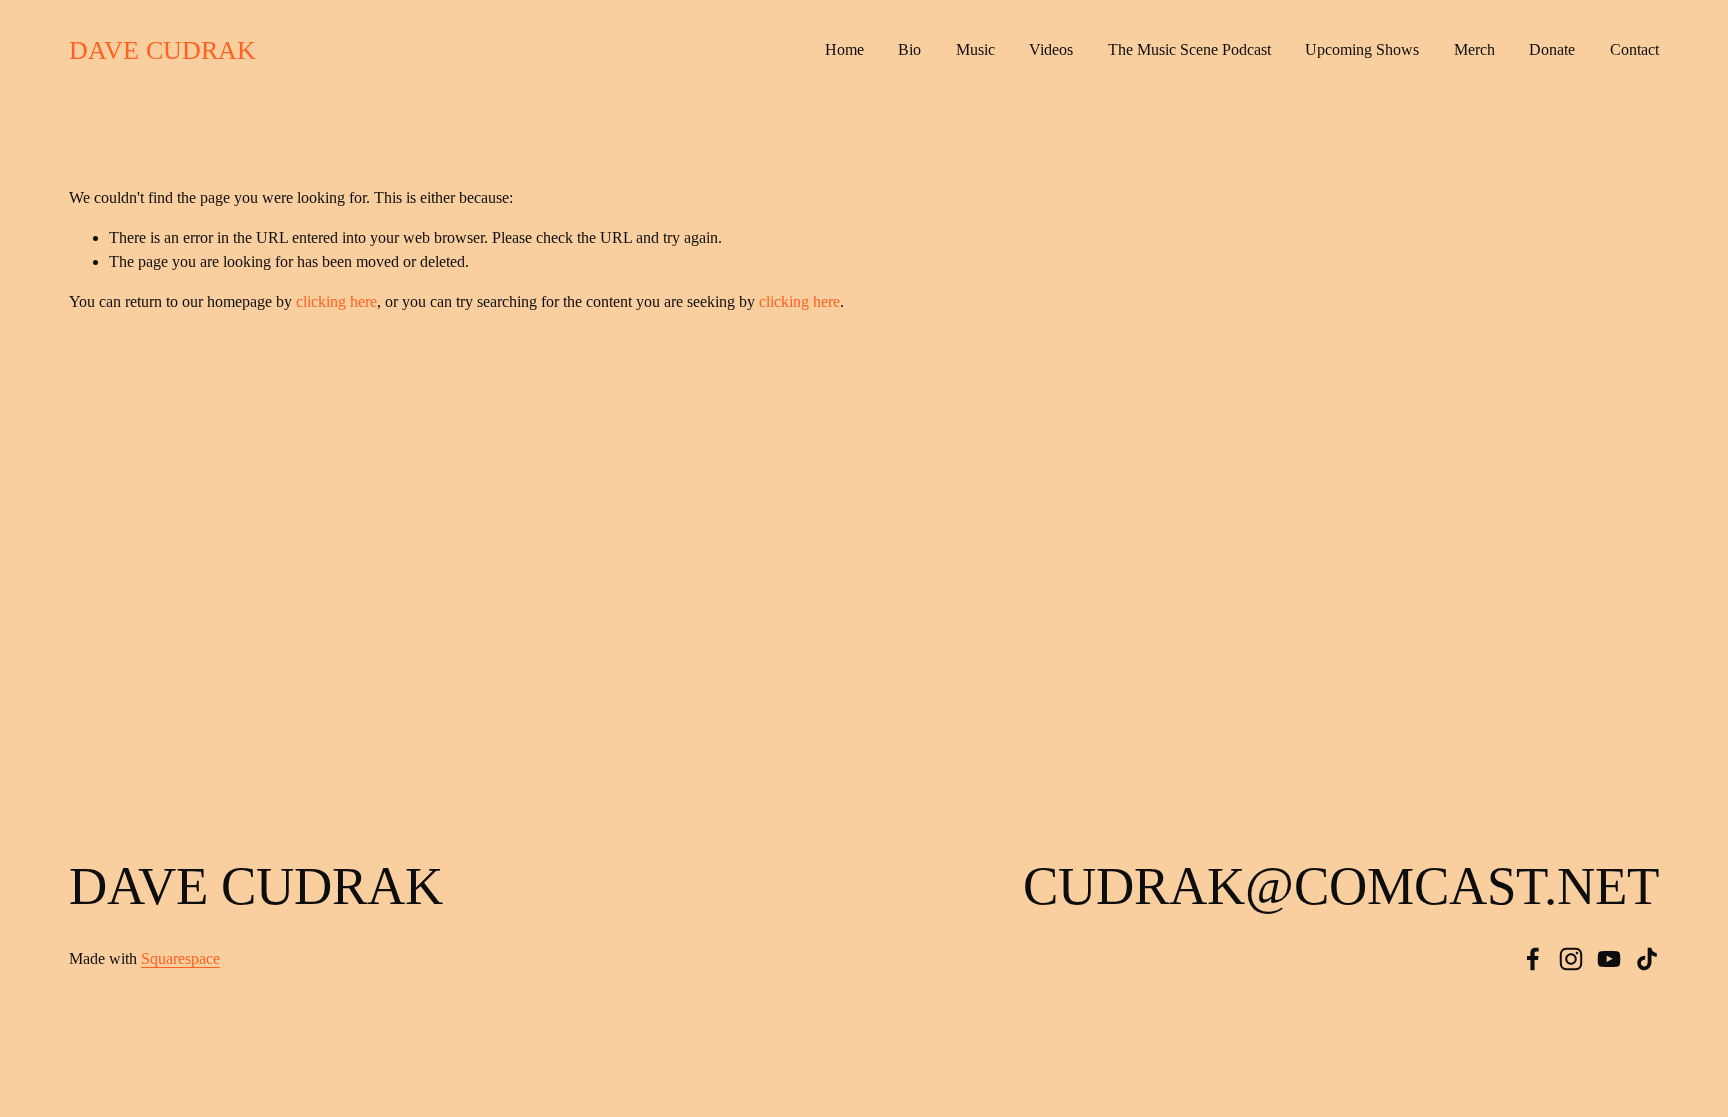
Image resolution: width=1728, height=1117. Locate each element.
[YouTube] (1609, 959)
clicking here (336, 301)
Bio (909, 49)
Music (975, 49)
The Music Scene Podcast (1189, 49)
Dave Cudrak (162, 50)
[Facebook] (1533, 959)
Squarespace (180, 958)
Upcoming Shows (1362, 49)
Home (844, 49)
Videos (1051, 49)
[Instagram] (1571, 959)
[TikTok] (1647, 959)
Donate (1552, 49)
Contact (1634, 49)
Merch (1474, 49)
